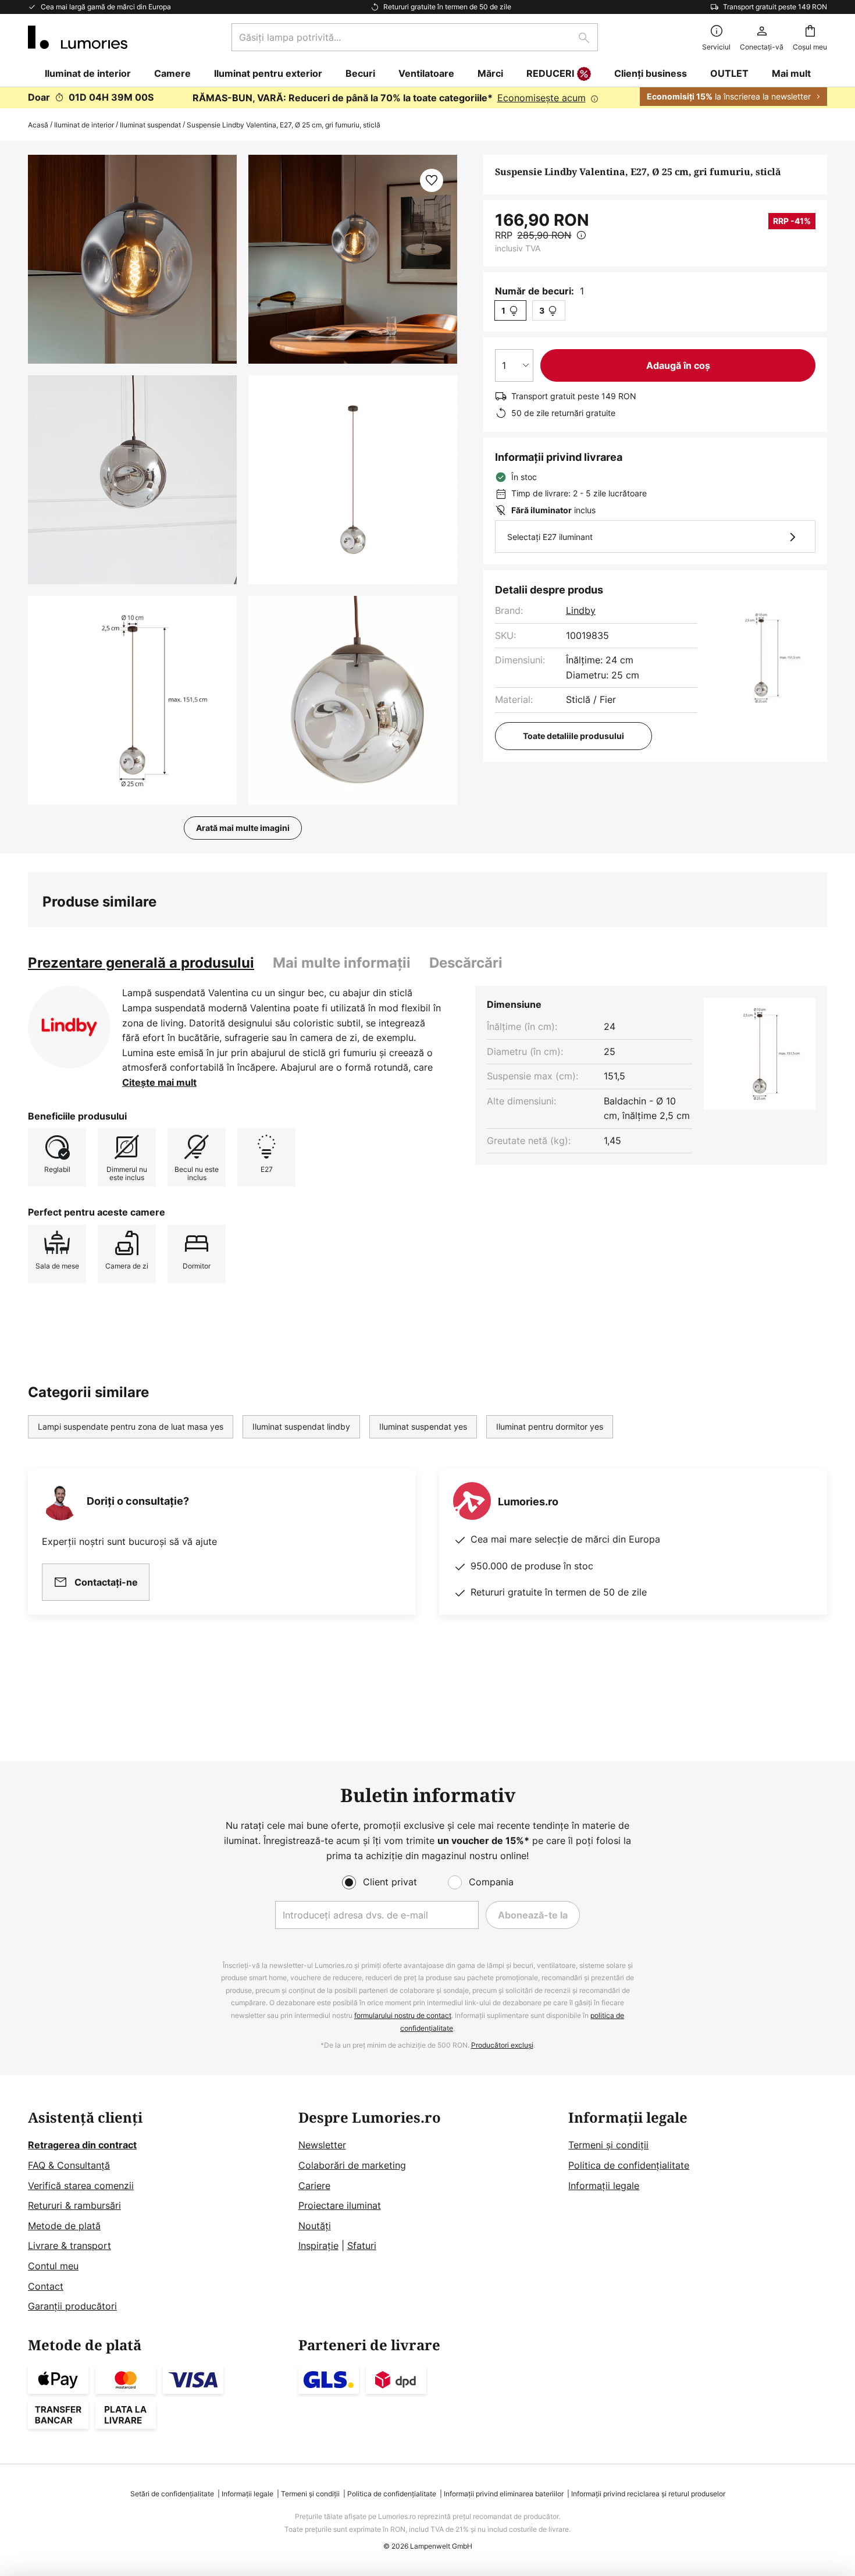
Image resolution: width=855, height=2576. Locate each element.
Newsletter (322, 2145)
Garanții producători (72, 2306)
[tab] (141, 963)
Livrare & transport (70, 2245)
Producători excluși (502, 2045)
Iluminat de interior (84, 125)
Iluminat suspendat (150, 125)
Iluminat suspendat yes (423, 1426)
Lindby (581, 610)
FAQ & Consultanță (69, 2165)
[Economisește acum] (427, 98)
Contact (46, 2286)
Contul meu (53, 2266)
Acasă (38, 125)
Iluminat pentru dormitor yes (550, 1426)
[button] (132, 480)
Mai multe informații (342, 963)
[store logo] (78, 37)
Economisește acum (541, 98)
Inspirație (318, 2245)
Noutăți (315, 2226)
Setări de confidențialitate (172, 2494)
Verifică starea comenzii (81, 2186)
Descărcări (466, 963)
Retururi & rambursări (74, 2205)
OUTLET (729, 73)
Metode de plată (64, 2226)
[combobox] (415, 37)
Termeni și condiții (608, 2145)
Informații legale (604, 2186)
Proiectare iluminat (340, 2205)
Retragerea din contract (82, 2145)
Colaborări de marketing (352, 2165)
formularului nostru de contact (403, 2015)
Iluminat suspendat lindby (301, 1426)
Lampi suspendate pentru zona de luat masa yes (131, 1426)
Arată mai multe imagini (243, 828)
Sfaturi (362, 2245)
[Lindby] (69, 1027)
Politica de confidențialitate (629, 2165)
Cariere (314, 2186)
